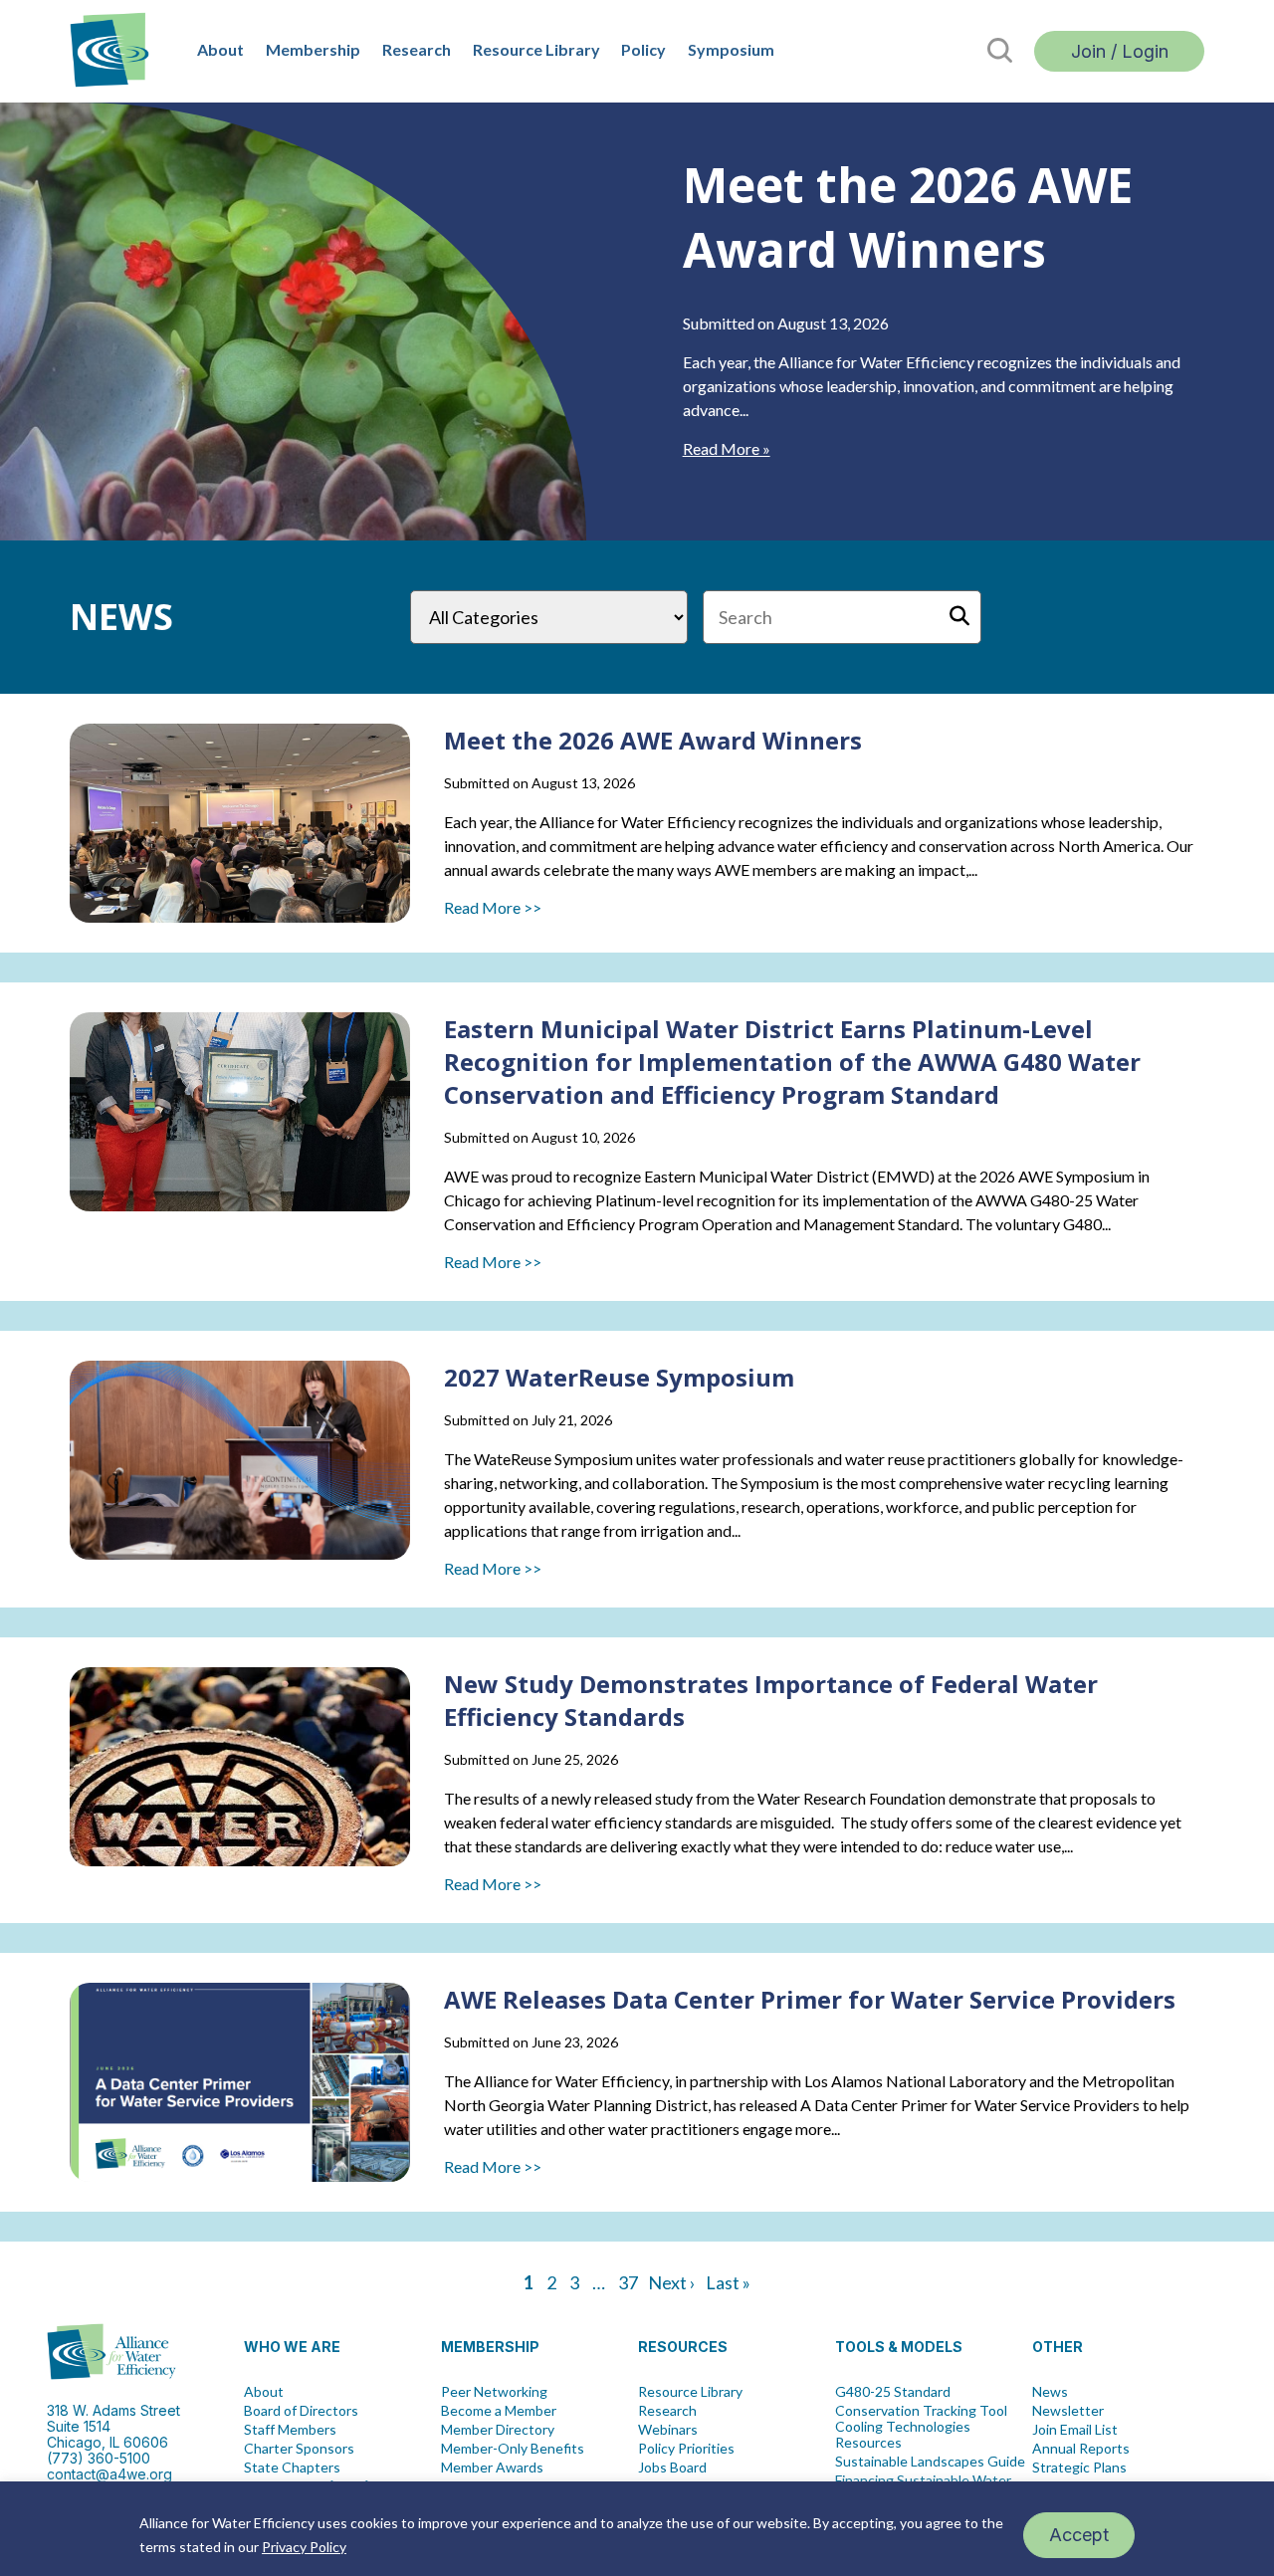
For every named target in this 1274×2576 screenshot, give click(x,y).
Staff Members (290, 2430)
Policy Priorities (686, 2449)
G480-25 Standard (893, 2392)
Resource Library (536, 49)
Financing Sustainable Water (923, 2480)
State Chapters (292, 2468)
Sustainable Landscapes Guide (930, 2462)
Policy (643, 49)
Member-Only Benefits (513, 2449)
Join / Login (1120, 51)
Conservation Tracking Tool (921, 2411)
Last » (728, 2282)
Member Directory (498, 2430)
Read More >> (493, 907)
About (220, 49)
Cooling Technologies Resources (903, 2435)
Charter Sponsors (299, 2449)
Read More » (727, 448)
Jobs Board (672, 2468)
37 (628, 2282)
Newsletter (1068, 2411)
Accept (1079, 2535)
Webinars (668, 2430)
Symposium (731, 49)
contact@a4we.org (109, 2474)
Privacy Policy (304, 2547)
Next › (672, 2282)
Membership (313, 49)
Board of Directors (301, 2411)
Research (417, 49)
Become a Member (499, 2411)
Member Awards (492, 2468)
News (1050, 2392)
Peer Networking (494, 2392)
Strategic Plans (1079, 2468)
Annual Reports (1081, 2449)
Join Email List (1075, 2430)
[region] (637, 2529)
